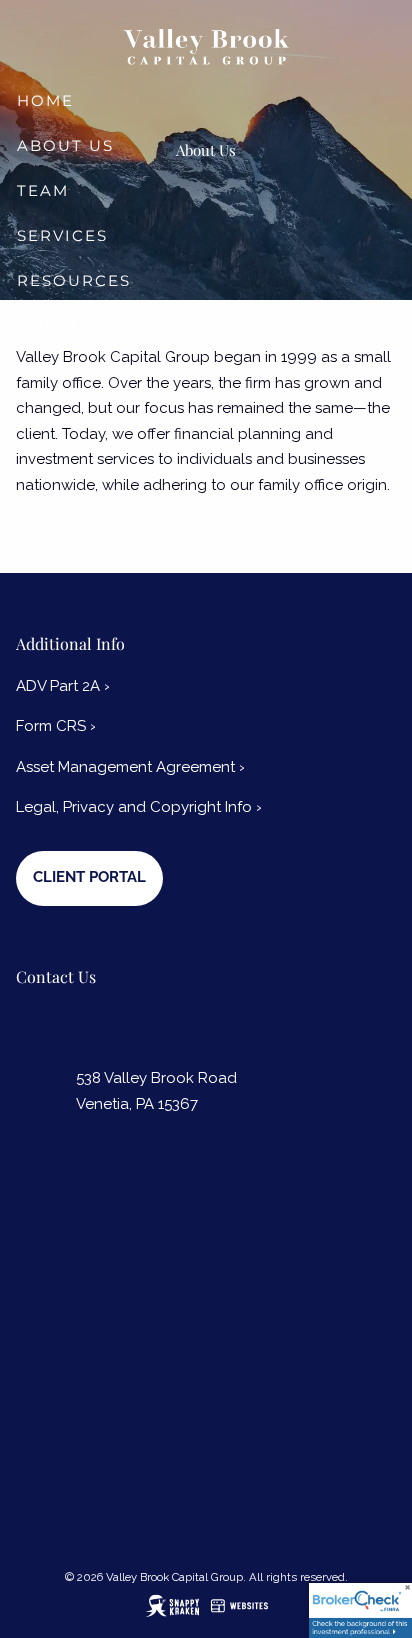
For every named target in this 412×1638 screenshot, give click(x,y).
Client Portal (89, 877)
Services (62, 235)
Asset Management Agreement (130, 767)
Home (45, 100)
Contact (61, 325)
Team (43, 190)
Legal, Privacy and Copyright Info (139, 807)
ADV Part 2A (63, 686)
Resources (74, 280)
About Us (65, 145)
